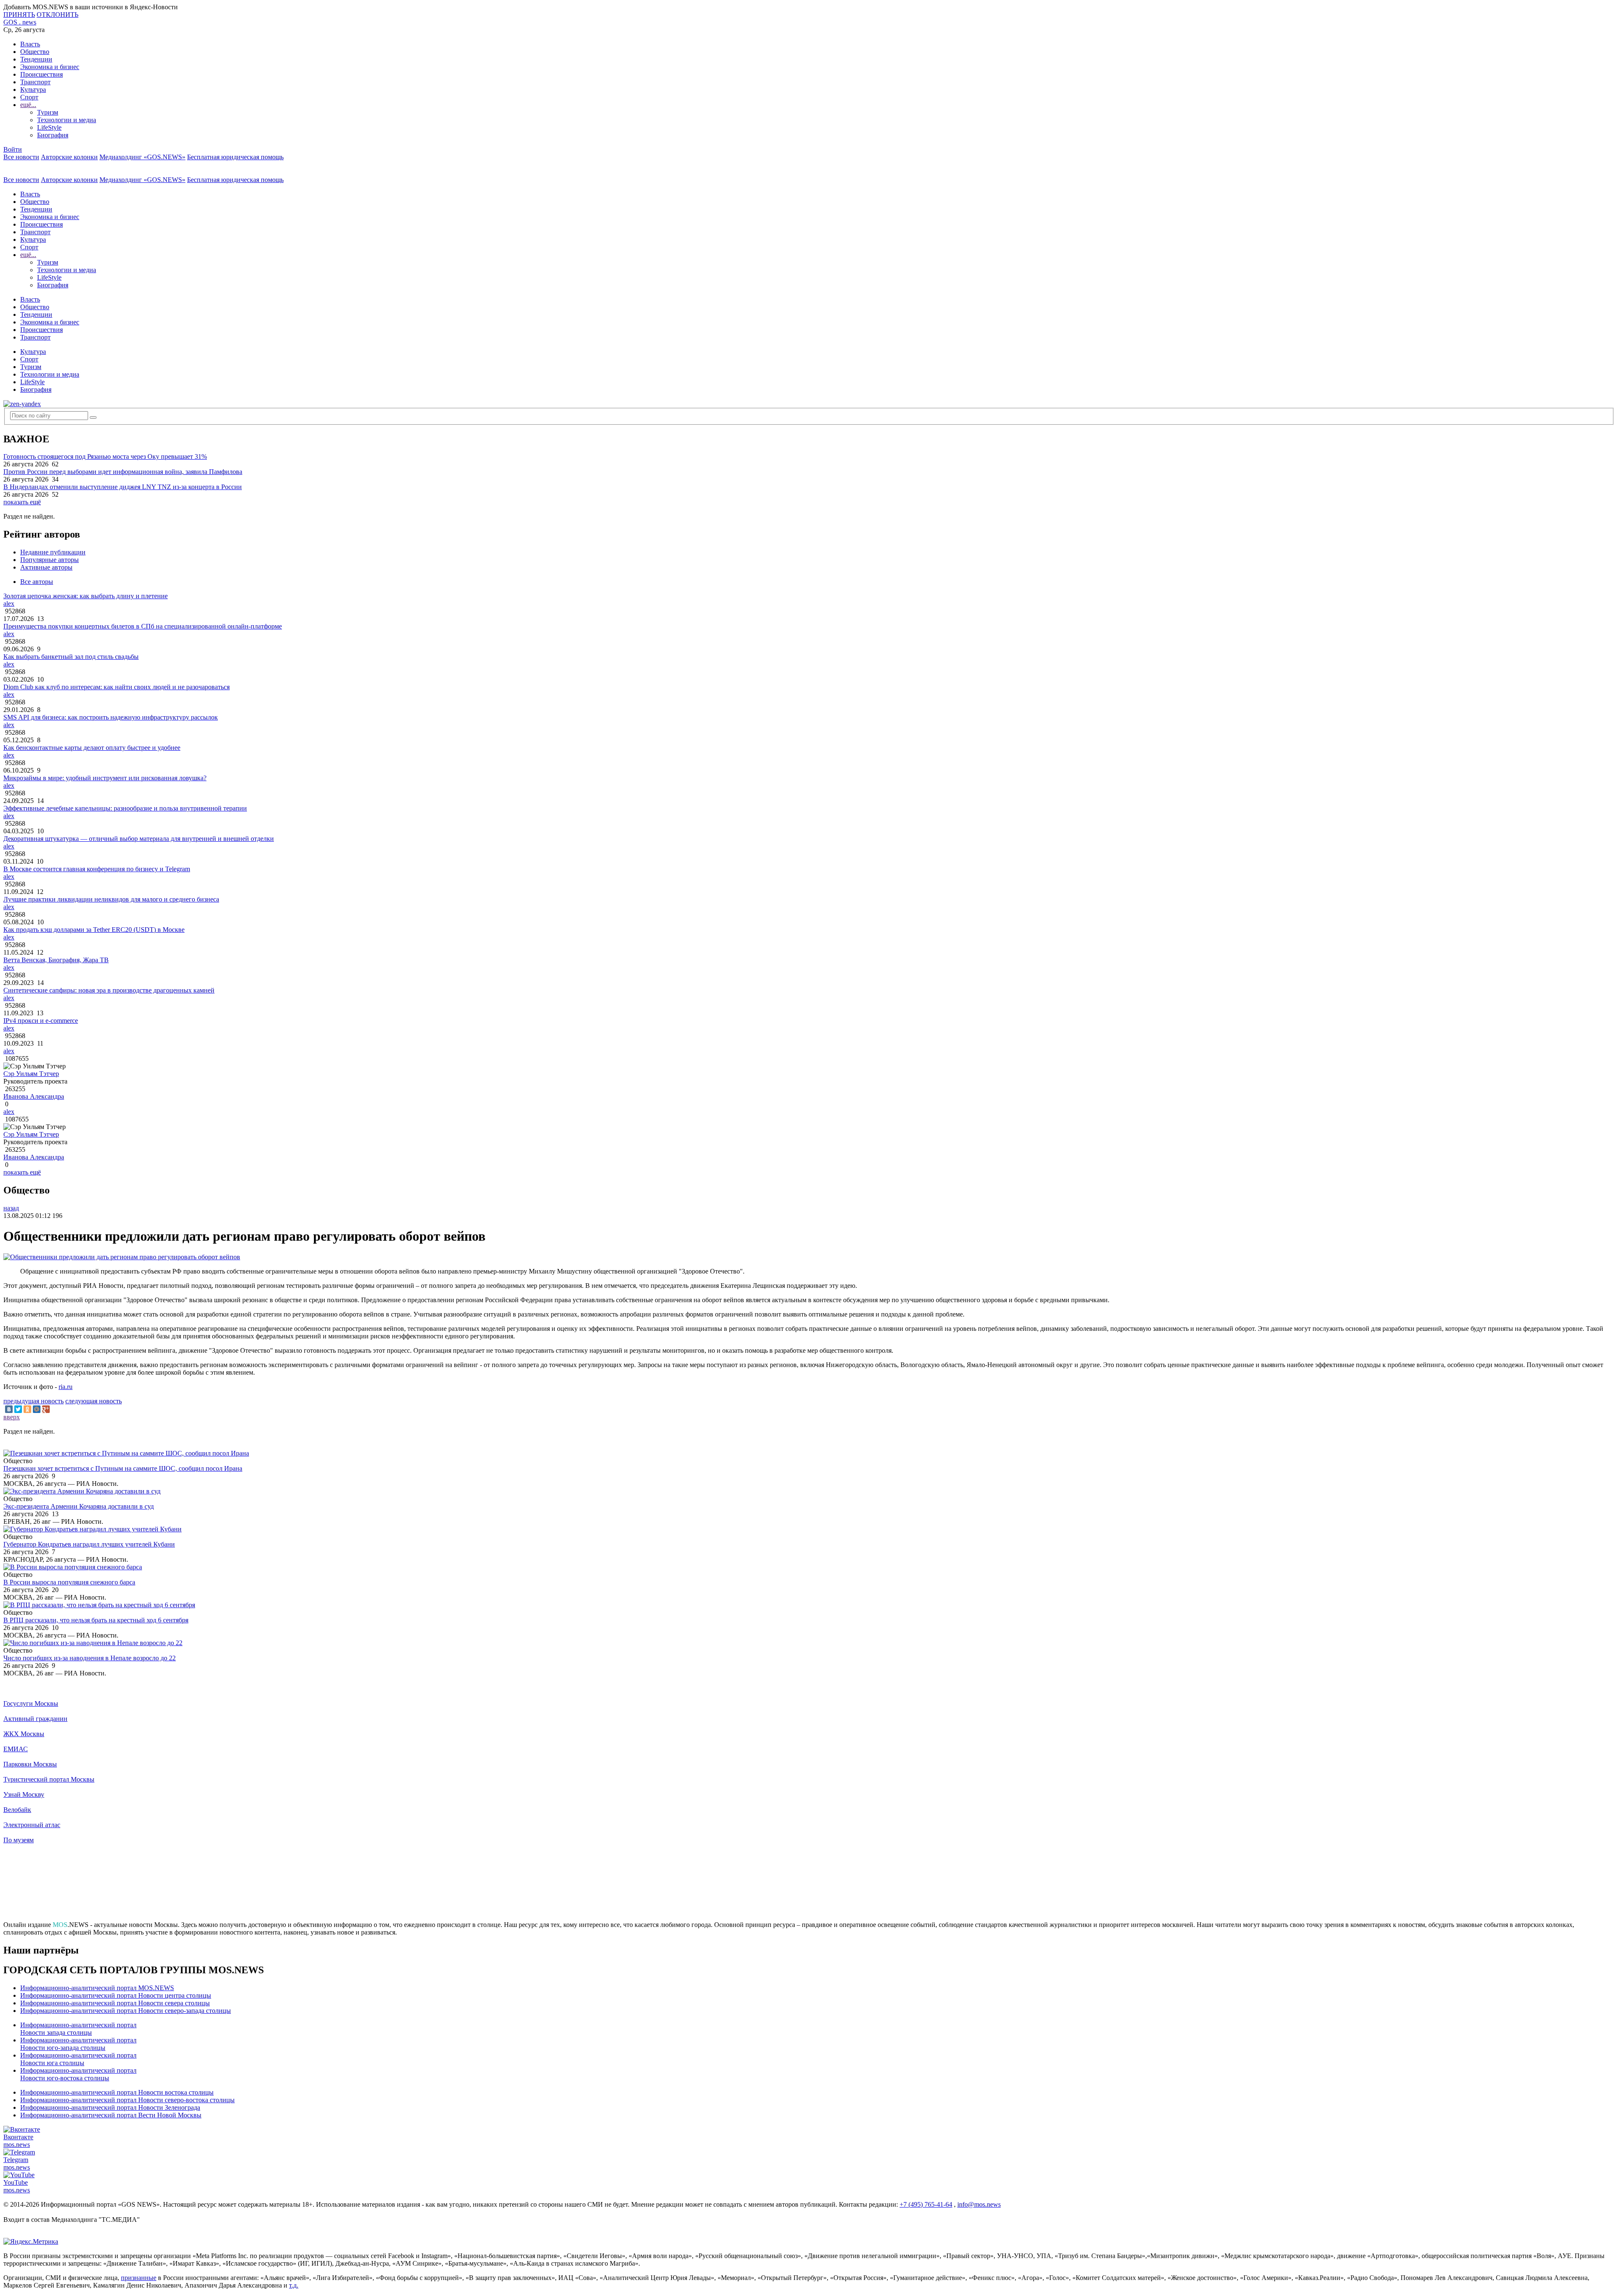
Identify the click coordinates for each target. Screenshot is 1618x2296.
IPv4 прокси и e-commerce (41, 1021)
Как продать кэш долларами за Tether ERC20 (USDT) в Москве (94, 930)
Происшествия (42, 74)
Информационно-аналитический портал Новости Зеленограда (110, 2107)
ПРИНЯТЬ (19, 15)
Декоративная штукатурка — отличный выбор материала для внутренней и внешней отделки (139, 839)
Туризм (48, 112)
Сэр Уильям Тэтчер (31, 1074)
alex (9, 603)
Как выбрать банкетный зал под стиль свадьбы (71, 657)
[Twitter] (18, 1409)
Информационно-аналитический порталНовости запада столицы (78, 2029)
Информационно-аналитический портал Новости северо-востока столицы (127, 2100)
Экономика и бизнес (50, 67)
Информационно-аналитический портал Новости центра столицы (116, 1995)
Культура (33, 90)
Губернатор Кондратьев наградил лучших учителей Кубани (89, 1544)
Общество (35, 52)
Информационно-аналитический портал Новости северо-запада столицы (126, 2011)
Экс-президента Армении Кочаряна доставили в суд (79, 1506)
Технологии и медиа (67, 120)
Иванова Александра (34, 1096)
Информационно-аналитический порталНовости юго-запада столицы (78, 2044)
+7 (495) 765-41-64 (926, 2204)
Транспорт (35, 82)
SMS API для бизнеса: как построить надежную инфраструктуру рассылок (111, 717)
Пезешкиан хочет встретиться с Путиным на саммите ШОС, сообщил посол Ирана (123, 1468)
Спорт (29, 97)
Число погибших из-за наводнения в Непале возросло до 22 (90, 1658)
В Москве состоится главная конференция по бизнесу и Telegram (97, 869)
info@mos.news (979, 2204)
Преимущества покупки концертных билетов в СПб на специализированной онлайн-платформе (143, 626)
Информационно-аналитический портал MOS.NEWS (97, 1988)
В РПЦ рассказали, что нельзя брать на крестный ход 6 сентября (96, 1620)
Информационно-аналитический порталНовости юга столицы (78, 2059)
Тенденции (36, 59)
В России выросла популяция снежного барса (69, 1582)
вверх (12, 1417)
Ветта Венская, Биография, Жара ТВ (56, 960)
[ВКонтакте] (9, 1409)
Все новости (21, 157)
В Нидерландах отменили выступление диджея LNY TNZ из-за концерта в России (123, 487)
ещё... (28, 105)
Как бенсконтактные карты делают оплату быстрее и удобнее (92, 748)
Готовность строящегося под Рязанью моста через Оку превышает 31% (105, 456)
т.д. (294, 2285)
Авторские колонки (69, 157)
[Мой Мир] (37, 1409)
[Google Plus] (46, 1409)
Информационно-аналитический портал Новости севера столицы (115, 2003)
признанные (139, 2278)
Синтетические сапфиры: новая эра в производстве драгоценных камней (109, 990)
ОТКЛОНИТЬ (58, 15)
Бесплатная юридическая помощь (235, 157)
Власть (30, 44)
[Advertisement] (809, 1886)
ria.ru (66, 1387)
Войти (13, 149)
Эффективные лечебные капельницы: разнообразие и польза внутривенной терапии (125, 808)
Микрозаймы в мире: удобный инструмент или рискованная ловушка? (105, 778)
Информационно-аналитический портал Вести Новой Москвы (111, 2115)
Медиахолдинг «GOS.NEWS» (142, 157)
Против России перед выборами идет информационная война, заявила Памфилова (123, 472)
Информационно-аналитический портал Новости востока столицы (117, 2092)
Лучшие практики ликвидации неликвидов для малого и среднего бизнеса (111, 899)
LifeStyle (49, 127)
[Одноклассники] (27, 1409)
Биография (53, 135)
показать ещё (22, 502)
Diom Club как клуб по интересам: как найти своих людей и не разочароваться (117, 687)
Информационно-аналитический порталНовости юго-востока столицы (78, 2074)
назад (11, 1208)
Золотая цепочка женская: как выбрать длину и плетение (86, 596)
